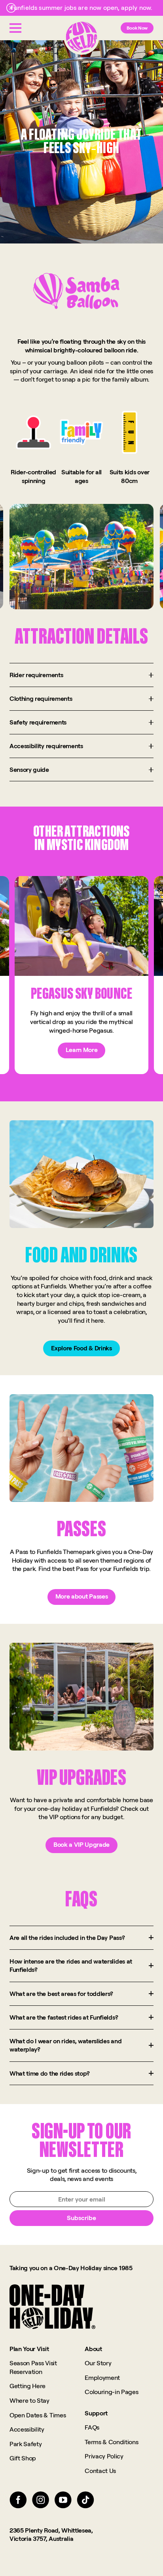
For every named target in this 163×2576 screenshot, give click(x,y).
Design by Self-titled (125, 2571)
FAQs (92, 2427)
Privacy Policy (104, 2456)
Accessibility (27, 2429)
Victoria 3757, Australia (41, 2539)
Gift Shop (23, 2458)
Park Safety (26, 2444)
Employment (102, 2378)
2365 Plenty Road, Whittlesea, (51, 2530)
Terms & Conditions (111, 2442)
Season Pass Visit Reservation (33, 2367)
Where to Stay (29, 2400)
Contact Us (100, 2471)
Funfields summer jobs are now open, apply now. (81, 7)
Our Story (98, 2363)
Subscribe (81, 2218)
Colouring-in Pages (111, 2392)
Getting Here (27, 2386)
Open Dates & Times (38, 2415)
